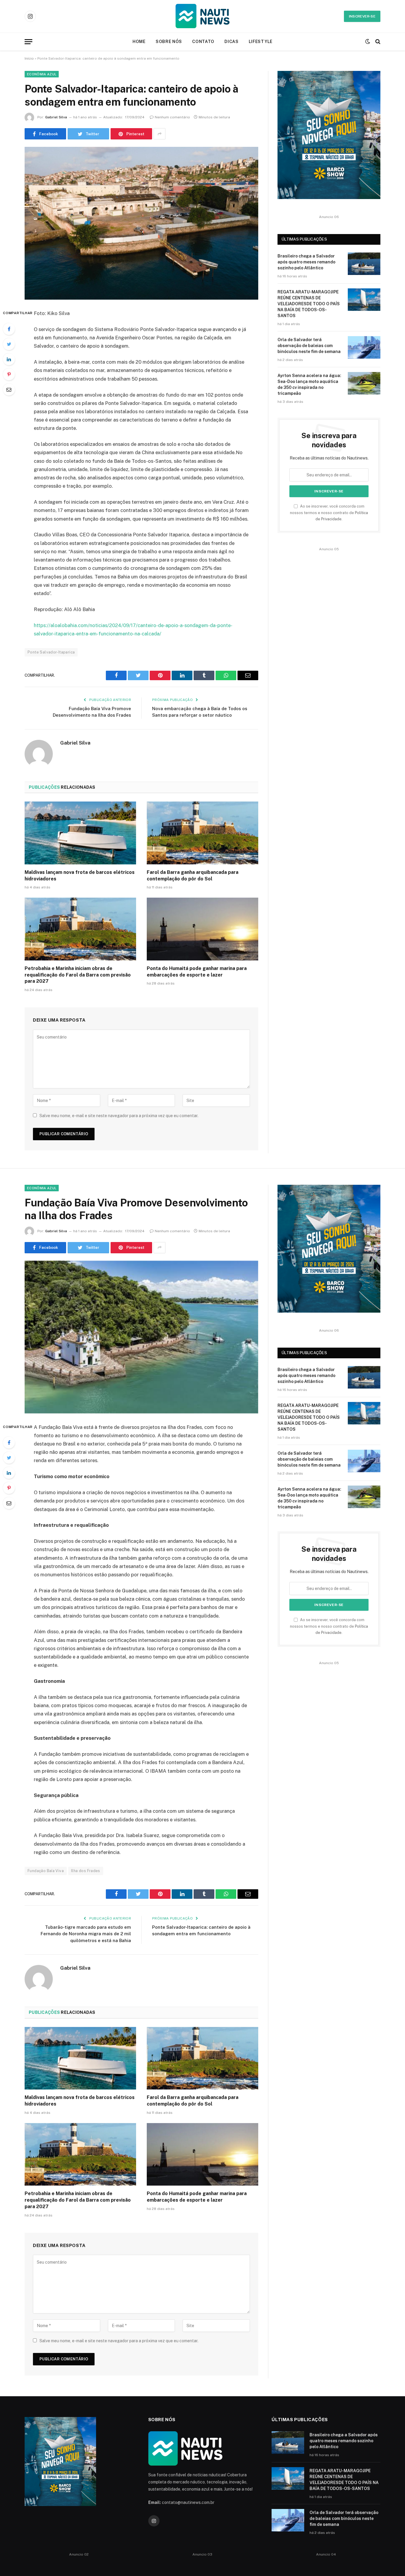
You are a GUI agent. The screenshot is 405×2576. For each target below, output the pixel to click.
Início (29, 58)
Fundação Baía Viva (46, 1871)
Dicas (232, 42)
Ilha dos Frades (86, 1871)
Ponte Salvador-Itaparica (51, 652)
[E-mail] (9, 389)
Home (139, 42)
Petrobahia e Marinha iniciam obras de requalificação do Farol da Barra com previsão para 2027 (78, 975)
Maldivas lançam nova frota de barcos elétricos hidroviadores (80, 876)
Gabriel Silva (56, 117)
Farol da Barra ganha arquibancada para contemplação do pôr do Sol (193, 876)
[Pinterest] (9, 374)
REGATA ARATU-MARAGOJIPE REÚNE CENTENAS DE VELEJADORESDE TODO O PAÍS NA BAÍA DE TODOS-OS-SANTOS (309, 304)
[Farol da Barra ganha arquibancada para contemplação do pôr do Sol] (203, 833)
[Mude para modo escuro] (368, 42)
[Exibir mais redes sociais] (160, 134)
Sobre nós (169, 42)
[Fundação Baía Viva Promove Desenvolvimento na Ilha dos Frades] (141, 1337)
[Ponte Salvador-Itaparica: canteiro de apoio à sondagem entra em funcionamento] (141, 223)
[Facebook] (9, 329)
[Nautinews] (203, 16)
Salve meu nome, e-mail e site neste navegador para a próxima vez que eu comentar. (119, 1116)
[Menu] (28, 42)
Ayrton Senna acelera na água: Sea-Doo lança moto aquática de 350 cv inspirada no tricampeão (309, 384)
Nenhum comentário (172, 117)
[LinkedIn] (9, 359)
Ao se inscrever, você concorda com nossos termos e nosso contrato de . (329, 513)
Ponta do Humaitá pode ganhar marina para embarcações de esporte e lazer (197, 972)
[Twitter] (9, 344)
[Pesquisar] (377, 42)
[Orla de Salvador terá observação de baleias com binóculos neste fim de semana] (364, 347)
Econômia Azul (42, 74)
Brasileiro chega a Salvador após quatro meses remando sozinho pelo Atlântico (306, 262)
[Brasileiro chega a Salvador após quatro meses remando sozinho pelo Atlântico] (364, 264)
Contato (203, 42)
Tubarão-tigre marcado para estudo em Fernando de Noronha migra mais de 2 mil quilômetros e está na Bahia (86, 1934)
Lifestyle (261, 42)
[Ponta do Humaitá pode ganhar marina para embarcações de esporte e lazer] (203, 929)
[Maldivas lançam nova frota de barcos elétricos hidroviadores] (80, 833)
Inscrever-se (362, 16)
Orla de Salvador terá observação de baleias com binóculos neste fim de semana (309, 346)
